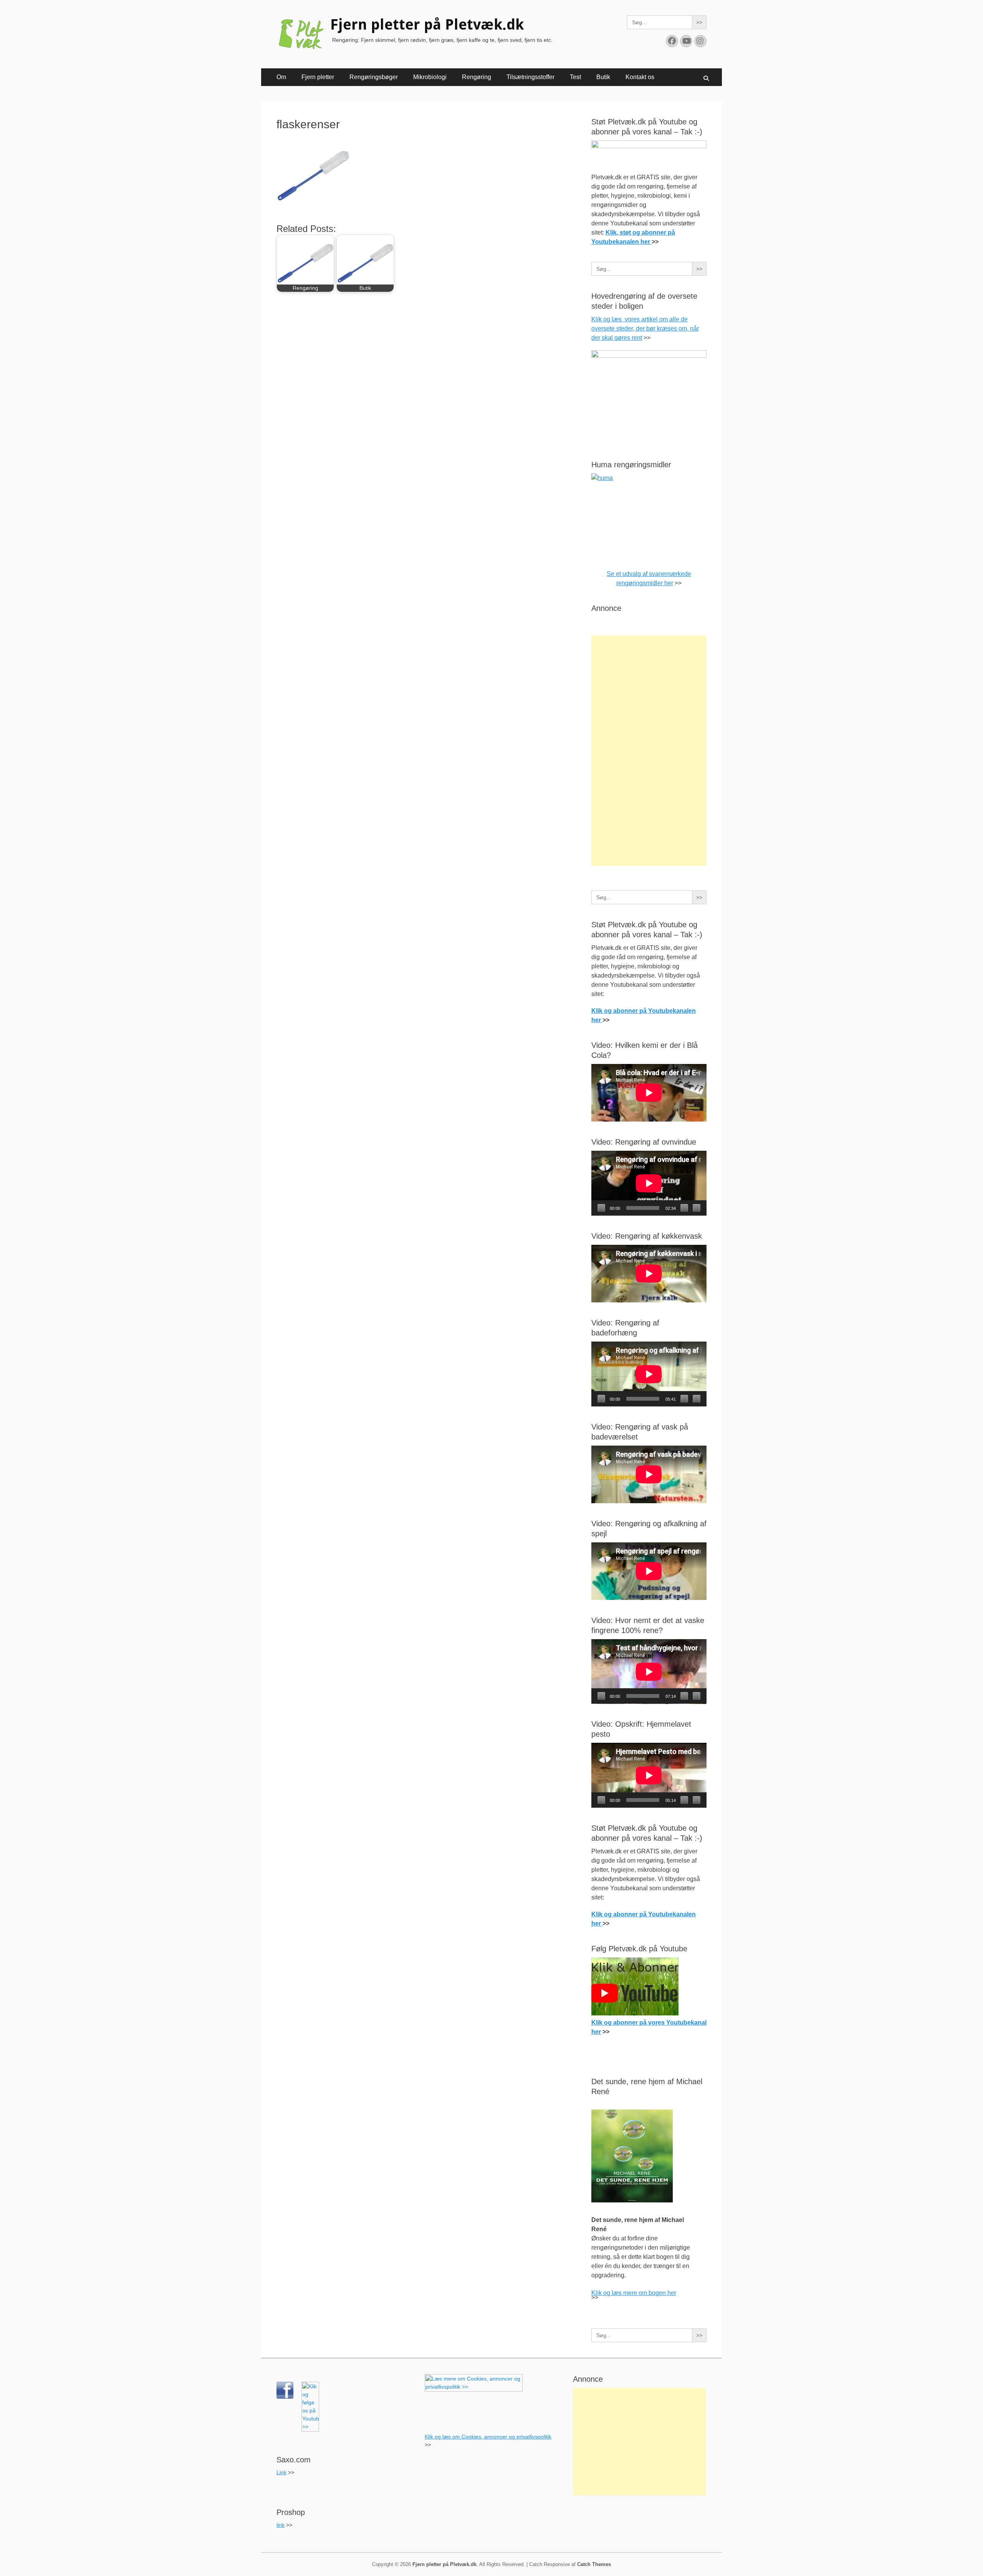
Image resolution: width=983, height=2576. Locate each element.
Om (281, 77)
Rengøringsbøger (374, 77)
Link (281, 2472)
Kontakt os (640, 77)
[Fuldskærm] (697, 1208)
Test (575, 77)
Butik (603, 77)
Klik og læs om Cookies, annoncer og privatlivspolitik (488, 2437)
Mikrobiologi (430, 77)
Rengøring (477, 77)
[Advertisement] (649, 751)
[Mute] (684, 1208)
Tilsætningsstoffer (530, 77)
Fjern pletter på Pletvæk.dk (427, 25)
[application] (649, 1183)
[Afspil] (601, 1208)
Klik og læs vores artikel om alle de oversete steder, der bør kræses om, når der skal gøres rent (645, 328)
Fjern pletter (318, 77)
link (281, 2525)
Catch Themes (594, 2564)
